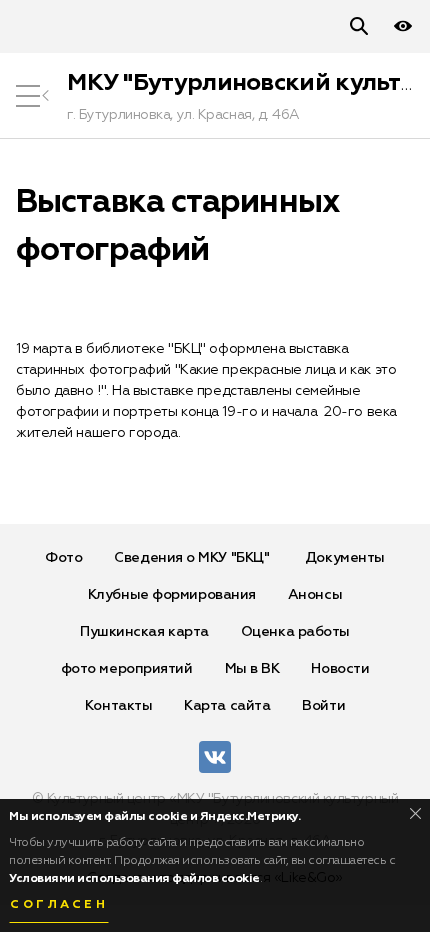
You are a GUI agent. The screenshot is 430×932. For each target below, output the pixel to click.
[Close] (415, 813)
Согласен (59, 905)
